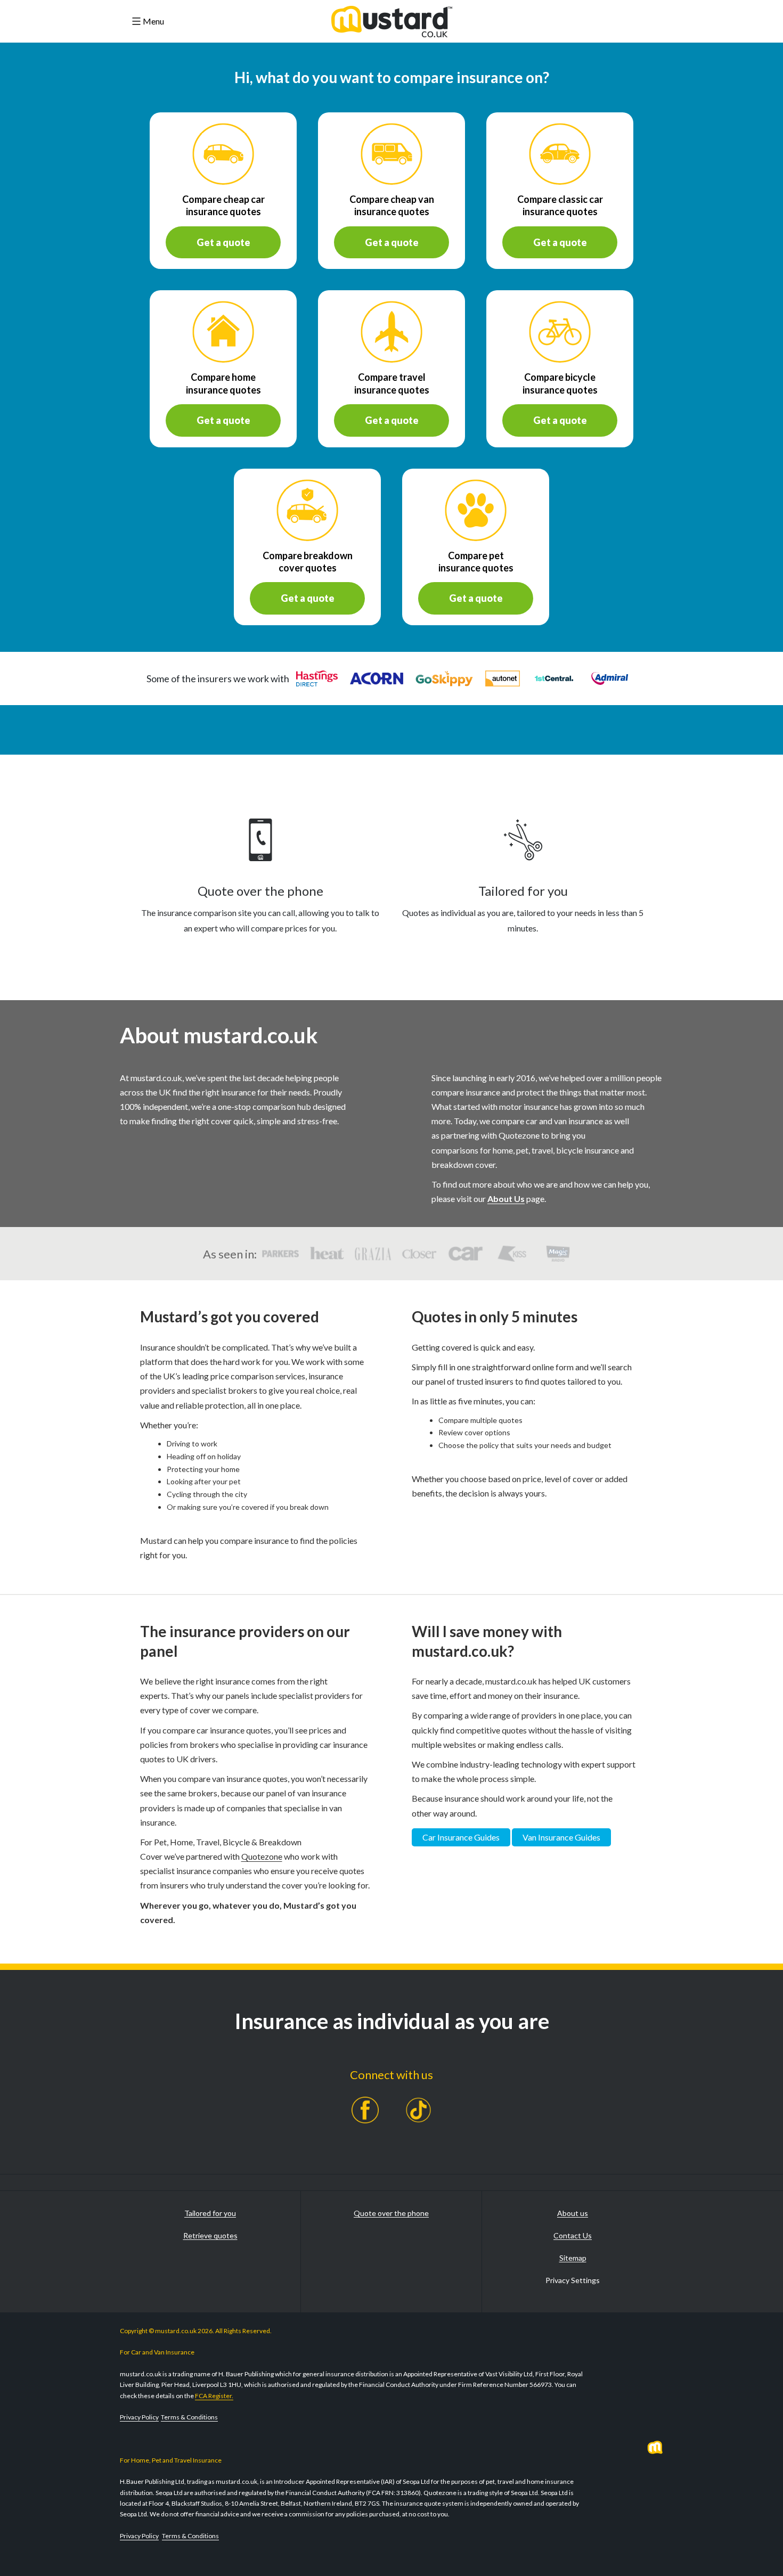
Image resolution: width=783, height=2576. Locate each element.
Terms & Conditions (189, 2417)
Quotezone (262, 1856)
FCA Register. (214, 2396)
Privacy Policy (139, 2417)
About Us (506, 1199)
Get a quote (223, 242)
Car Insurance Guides (461, 1837)
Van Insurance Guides (561, 1837)
